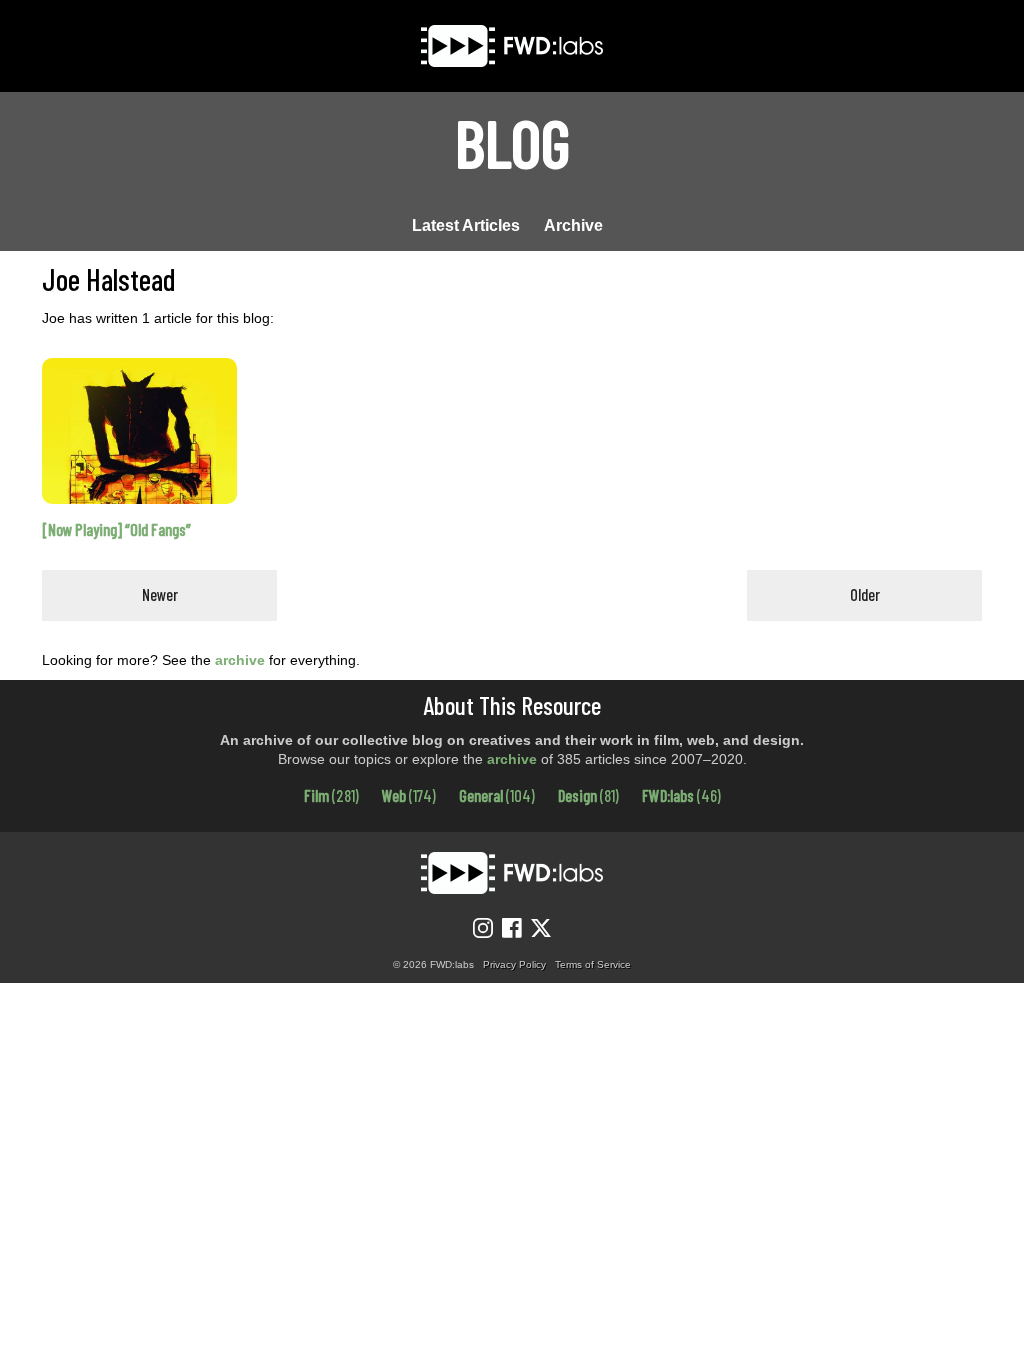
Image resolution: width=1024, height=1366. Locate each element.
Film (331, 795)
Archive (573, 225)
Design (588, 795)
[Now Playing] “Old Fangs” (116, 529)
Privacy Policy (514, 964)
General (497, 795)
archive (240, 660)
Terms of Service (593, 964)
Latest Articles (466, 225)
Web (409, 795)
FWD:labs (681, 795)
